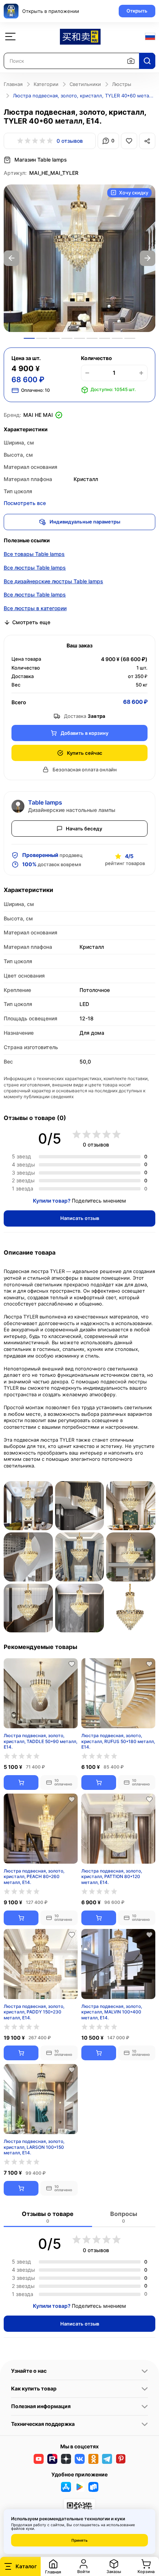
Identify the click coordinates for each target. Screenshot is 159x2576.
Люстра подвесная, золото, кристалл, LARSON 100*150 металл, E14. (34, 2147)
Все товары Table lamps (34, 554)
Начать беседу (84, 829)
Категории (46, 84)
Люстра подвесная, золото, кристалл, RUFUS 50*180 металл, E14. (118, 1741)
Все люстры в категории (35, 608)
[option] (79, 258)
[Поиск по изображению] (131, 61)
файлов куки (23, 2528)
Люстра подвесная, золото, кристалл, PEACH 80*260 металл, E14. (34, 1876)
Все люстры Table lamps (35, 568)
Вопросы (124, 2217)
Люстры (122, 84)
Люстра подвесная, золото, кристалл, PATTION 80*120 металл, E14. (112, 1876)
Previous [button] (11, 258)
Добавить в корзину (84, 733)
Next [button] (148, 258)
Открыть (137, 11)
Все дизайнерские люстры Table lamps (53, 581)
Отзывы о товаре (48, 2217)
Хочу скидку (134, 193)
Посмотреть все (25, 503)
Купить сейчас (85, 753)
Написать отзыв (80, 1218)
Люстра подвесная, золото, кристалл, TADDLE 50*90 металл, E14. (40, 1741)
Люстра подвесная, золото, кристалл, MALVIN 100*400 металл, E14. (112, 2012)
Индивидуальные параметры (85, 522)
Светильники (85, 84)
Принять (79, 2540)
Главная (13, 84)
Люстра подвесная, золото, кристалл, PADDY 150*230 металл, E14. (34, 2012)
